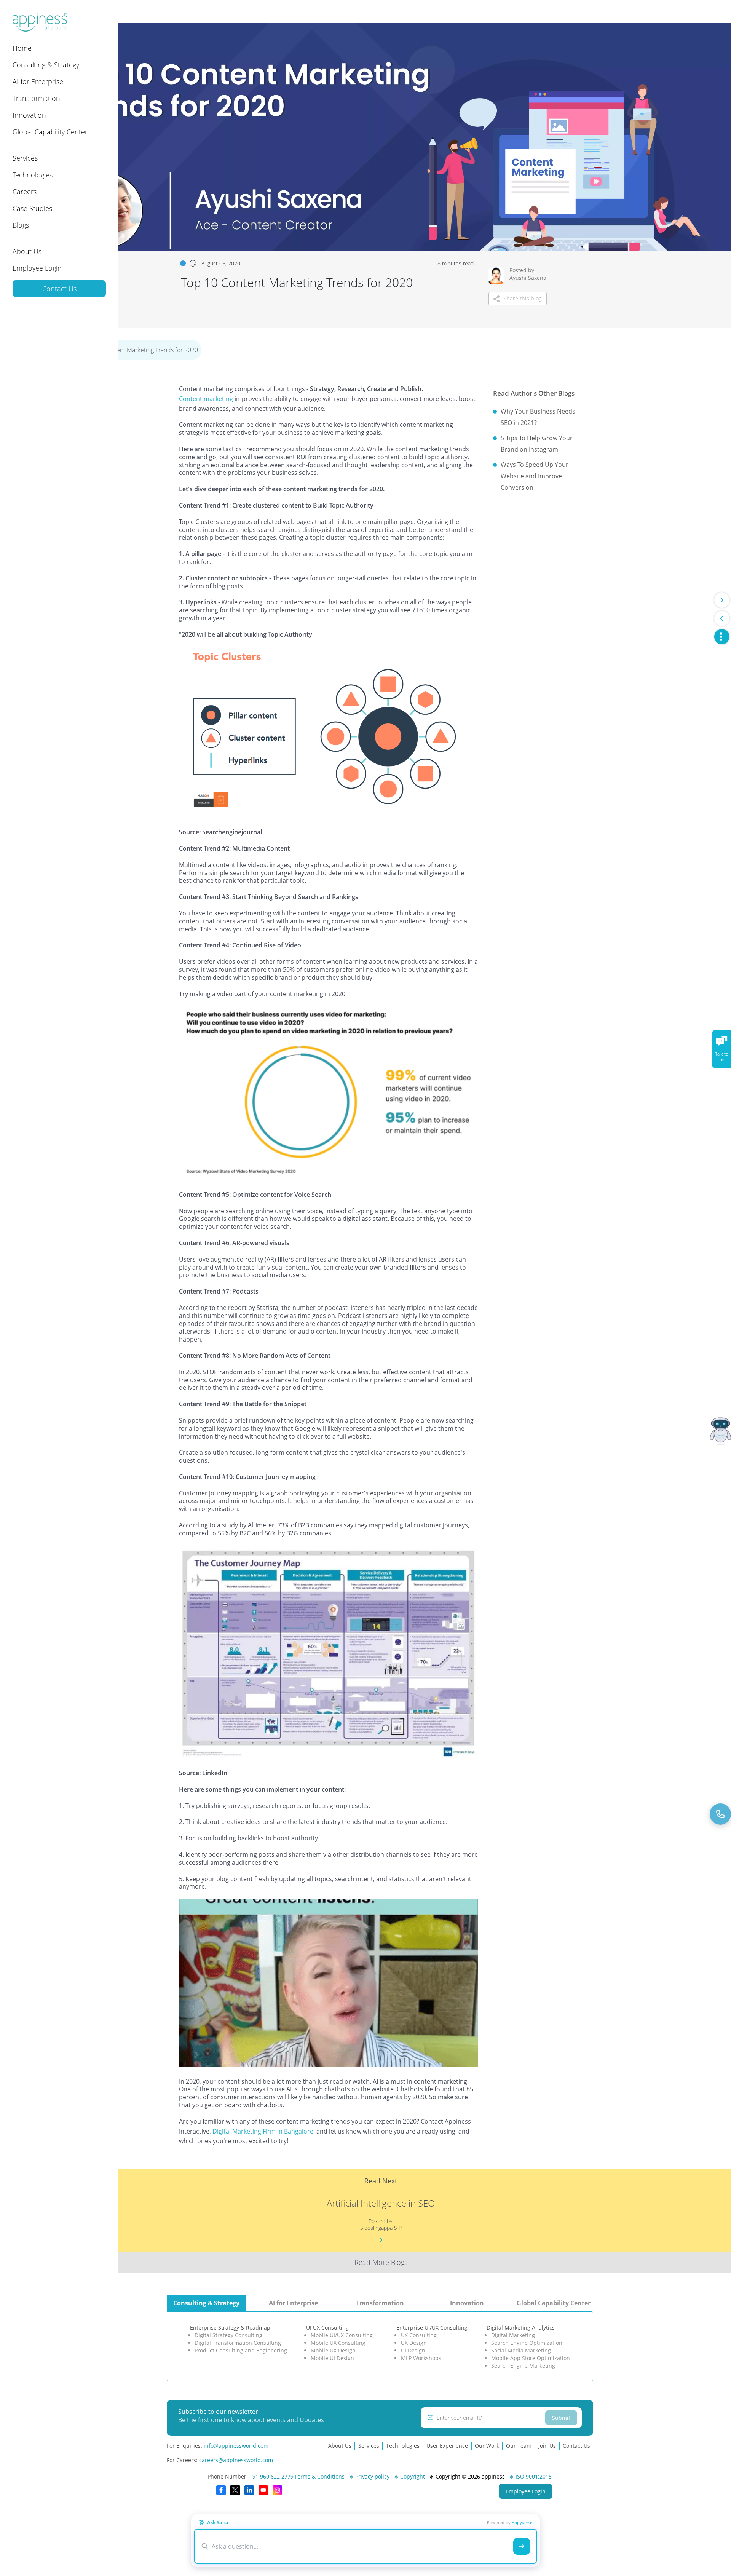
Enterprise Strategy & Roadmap (230, 2328)
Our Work (487, 2446)
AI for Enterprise (38, 81)
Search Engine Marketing (523, 2366)
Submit (561, 2418)
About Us (27, 251)
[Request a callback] (720, 1814)
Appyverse (522, 2522)
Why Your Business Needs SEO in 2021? (538, 417)
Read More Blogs (381, 2262)
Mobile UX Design (333, 2350)
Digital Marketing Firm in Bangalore (263, 2131)
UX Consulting (419, 2335)
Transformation (36, 98)
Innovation (29, 115)
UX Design (414, 2343)
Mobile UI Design (332, 2358)
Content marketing (206, 399)
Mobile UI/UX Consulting (342, 2335)
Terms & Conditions (319, 2476)
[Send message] (522, 2546)
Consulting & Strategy (46, 65)
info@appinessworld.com (236, 2446)
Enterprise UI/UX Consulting (432, 2328)
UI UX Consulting (327, 2328)
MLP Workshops (421, 2358)
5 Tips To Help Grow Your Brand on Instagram (537, 444)
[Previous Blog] (722, 618)
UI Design (413, 2350)
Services (25, 158)
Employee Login (37, 268)
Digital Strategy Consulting (228, 2335)
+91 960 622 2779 (271, 2476)
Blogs (21, 225)
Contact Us (59, 289)
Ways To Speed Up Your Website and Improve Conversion (535, 476)
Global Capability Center (50, 132)
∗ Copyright (409, 2476)
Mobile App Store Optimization (531, 2358)
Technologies (33, 175)
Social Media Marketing (521, 2350)
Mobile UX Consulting (338, 2343)
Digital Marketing (513, 2335)
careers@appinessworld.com (236, 2460)
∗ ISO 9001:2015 (531, 2476)
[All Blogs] (722, 637)
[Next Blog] (722, 600)
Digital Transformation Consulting (238, 2343)
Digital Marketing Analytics (521, 2328)
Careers (25, 192)
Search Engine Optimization (527, 2343)
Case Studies (32, 208)
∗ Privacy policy (369, 2476)
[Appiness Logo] (40, 29)
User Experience (447, 2446)
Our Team (519, 2446)
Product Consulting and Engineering (241, 2350)
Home (22, 48)
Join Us (547, 2446)
